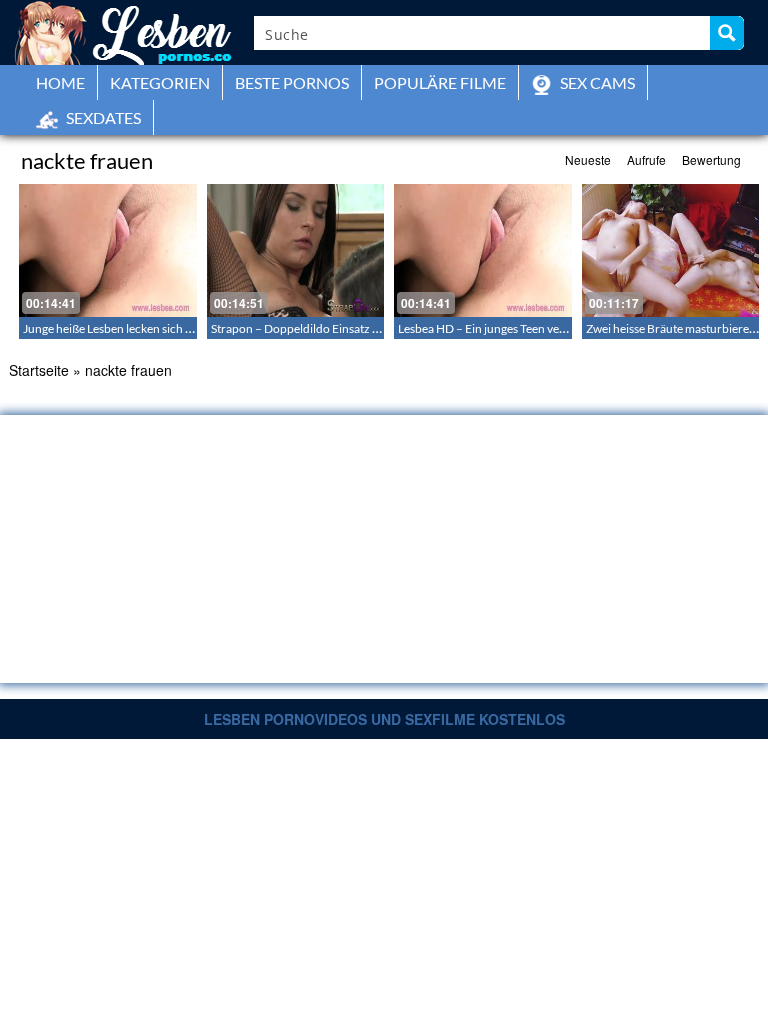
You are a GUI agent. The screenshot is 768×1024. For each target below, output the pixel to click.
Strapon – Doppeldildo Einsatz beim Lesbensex (332, 328)
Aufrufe (646, 159)
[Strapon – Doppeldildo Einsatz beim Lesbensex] (296, 250)
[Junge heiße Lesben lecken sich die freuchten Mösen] (108, 250)
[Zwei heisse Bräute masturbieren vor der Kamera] (671, 250)
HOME (60, 82)
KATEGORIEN (160, 82)
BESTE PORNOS (292, 82)
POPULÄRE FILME (440, 82)
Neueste (588, 159)
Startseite (39, 370)
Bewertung (711, 159)
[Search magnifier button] (727, 33)
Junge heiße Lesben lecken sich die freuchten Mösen (158, 328)
